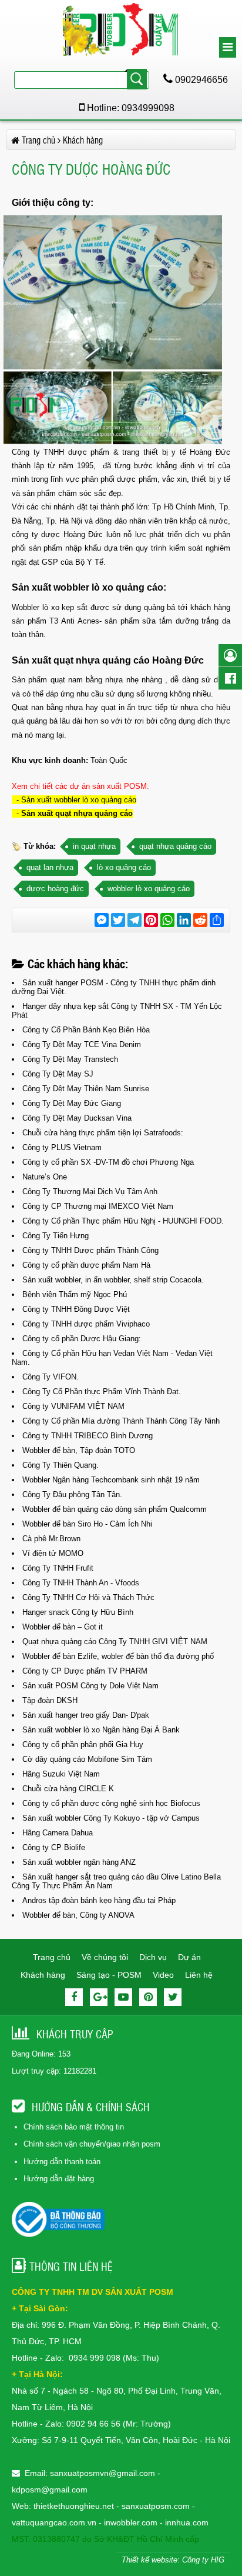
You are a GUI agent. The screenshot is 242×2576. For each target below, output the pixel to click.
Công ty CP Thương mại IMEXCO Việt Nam (98, 1206)
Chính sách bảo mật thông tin (74, 2127)
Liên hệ (199, 1975)
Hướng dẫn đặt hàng (59, 2179)
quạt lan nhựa (50, 867)
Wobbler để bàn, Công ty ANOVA (78, 1915)
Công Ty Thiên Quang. (60, 1465)
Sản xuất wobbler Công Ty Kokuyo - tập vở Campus (111, 1818)
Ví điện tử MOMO (53, 1553)
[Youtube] (123, 1997)
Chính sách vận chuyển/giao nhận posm (92, 2144)
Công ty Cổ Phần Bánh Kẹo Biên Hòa (86, 1030)
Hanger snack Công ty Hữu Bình (78, 1612)
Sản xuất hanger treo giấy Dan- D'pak (86, 1715)
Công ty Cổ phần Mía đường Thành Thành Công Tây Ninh (121, 1421)
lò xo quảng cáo (124, 867)
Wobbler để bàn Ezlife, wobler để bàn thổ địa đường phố (118, 1656)
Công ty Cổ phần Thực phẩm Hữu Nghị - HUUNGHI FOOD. (123, 1221)
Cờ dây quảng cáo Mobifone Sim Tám (87, 1759)
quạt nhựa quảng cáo (175, 846)
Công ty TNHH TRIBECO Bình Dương (88, 1436)
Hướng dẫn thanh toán (62, 2162)
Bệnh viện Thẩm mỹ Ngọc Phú (75, 1294)
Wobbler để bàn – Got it (63, 1627)
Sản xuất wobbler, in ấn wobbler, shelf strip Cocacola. (113, 1280)
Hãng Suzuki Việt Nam (61, 1774)
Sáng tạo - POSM (109, 1975)
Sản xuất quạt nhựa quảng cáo (77, 813)
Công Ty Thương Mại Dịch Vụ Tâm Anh (90, 1192)
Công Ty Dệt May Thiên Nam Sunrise (86, 1089)
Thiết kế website (149, 2560)
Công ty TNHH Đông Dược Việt (76, 1309)
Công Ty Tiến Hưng (56, 1236)
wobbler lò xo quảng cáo (149, 889)
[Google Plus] (99, 1997)
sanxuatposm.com (156, 2506)
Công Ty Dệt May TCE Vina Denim (82, 1044)
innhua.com (187, 2522)
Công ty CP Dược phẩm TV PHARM (85, 1671)
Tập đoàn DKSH (50, 1700)
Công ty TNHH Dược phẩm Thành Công (90, 1250)
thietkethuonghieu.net (74, 2506)
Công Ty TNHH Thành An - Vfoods (81, 1583)
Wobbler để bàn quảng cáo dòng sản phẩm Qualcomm (115, 1509)
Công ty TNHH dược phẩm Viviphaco (86, 1324)
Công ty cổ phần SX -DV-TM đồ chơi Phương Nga (108, 1162)
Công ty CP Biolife (54, 1847)
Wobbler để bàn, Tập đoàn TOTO (79, 1450)
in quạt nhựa (94, 846)
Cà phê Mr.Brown (51, 1539)
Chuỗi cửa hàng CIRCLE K (68, 1789)
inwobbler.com (132, 2522)
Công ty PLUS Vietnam (62, 1147)
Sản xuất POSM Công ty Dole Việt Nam (90, 1686)
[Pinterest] (148, 1997)
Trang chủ (52, 1957)
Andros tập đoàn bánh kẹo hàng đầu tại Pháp (99, 1900)
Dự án (189, 1957)
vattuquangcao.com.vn (54, 2522)
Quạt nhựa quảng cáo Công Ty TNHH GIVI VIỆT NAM (115, 1642)
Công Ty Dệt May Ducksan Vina (77, 1118)
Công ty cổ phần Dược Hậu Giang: (82, 1339)
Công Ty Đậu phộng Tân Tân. (72, 1494)
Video (163, 1975)
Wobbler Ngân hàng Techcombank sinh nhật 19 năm (111, 1480)
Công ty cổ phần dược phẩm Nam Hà (86, 1265)
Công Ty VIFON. (51, 1377)
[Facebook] (74, 1997)
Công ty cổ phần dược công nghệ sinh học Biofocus (111, 1803)
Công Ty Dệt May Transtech (70, 1059)
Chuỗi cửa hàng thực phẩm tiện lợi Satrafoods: (103, 1133)
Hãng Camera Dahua (58, 1833)
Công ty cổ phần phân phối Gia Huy (83, 1744)
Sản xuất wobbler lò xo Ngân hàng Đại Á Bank (101, 1730)
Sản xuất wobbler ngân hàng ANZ (79, 1862)
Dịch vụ (153, 1957)
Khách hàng (43, 1975)
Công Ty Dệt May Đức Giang (72, 1103)
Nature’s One (45, 1177)
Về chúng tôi (105, 1957)
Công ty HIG (203, 2560)
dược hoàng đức (55, 889)
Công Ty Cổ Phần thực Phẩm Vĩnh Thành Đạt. (102, 1392)
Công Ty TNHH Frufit (58, 1568)
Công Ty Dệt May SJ (58, 1074)
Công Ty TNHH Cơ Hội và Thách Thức (88, 1597)
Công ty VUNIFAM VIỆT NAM (73, 1406)
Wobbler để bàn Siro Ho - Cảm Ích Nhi (87, 1524)
